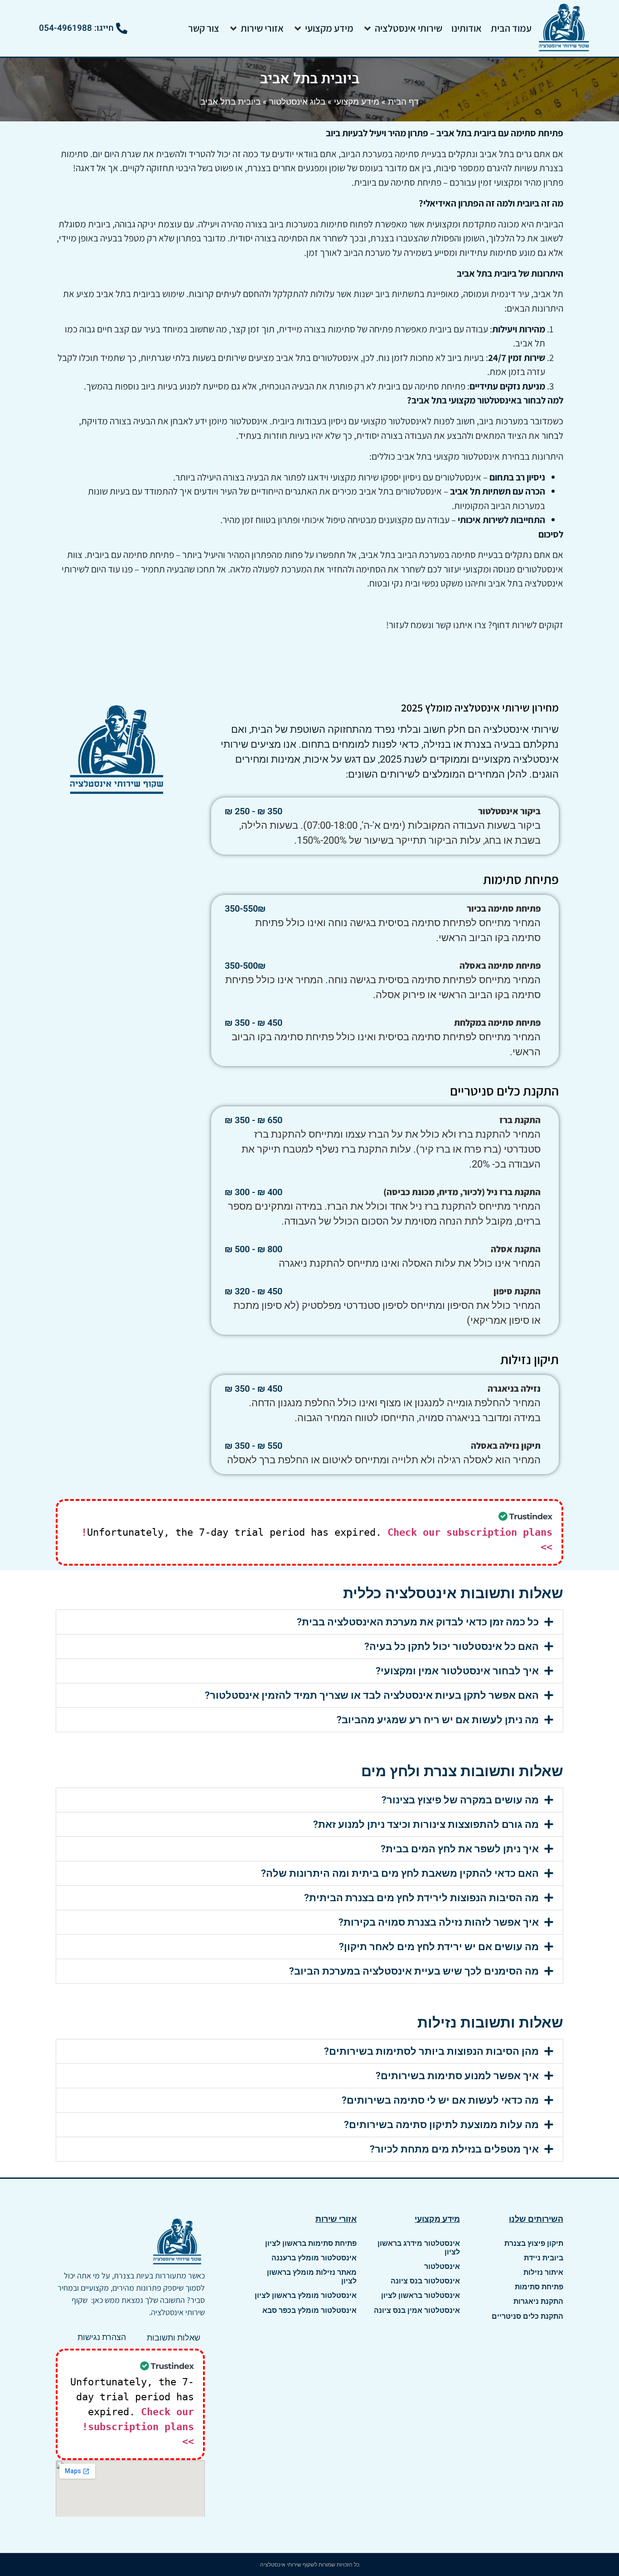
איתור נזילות (543, 2272)
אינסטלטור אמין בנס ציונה (417, 2310)
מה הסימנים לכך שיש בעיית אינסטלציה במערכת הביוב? (414, 1971)
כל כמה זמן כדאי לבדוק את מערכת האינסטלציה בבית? (418, 1622)
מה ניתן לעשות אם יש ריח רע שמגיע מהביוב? (438, 1720)
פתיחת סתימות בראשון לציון (311, 2243)
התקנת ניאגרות (538, 2301)
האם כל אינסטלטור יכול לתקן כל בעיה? (452, 1646)
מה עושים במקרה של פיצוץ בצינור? (460, 1800)
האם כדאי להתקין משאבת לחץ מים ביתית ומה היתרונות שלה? (400, 1873)
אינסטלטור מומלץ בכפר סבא (309, 2310)
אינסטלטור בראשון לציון (421, 2295)
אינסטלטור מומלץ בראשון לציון (306, 2295)
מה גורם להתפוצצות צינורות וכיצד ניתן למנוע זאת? (426, 1824)
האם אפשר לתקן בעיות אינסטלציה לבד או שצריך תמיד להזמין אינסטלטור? (372, 1695)
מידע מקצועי (357, 101)
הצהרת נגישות (102, 2337)
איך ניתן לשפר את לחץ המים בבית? (460, 1849)
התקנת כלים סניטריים (527, 2316)
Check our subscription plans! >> (138, 2427)
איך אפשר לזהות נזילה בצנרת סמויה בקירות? (439, 1922)
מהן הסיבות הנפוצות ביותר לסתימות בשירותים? (431, 2051)
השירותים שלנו (536, 2219)
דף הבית (403, 101)
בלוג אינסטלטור (297, 101)
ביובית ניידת (544, 2258)
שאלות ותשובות (174, 2338)
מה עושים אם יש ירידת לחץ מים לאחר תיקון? (439, 1947)
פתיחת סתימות (539, 2287)
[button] (402, 28)
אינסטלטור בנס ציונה (425, 2281)
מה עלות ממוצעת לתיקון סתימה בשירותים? (441, 2125)
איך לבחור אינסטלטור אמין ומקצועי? (457, 1671)
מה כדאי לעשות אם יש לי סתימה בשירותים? (440, 2100)
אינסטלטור (442, 2266)
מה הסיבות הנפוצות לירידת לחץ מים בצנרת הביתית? (421, 1898)
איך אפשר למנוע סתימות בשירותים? (457, 2076)
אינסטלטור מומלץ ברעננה (314, 2258)
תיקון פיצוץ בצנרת (534, 2243)
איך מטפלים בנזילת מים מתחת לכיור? (454, 2149)
